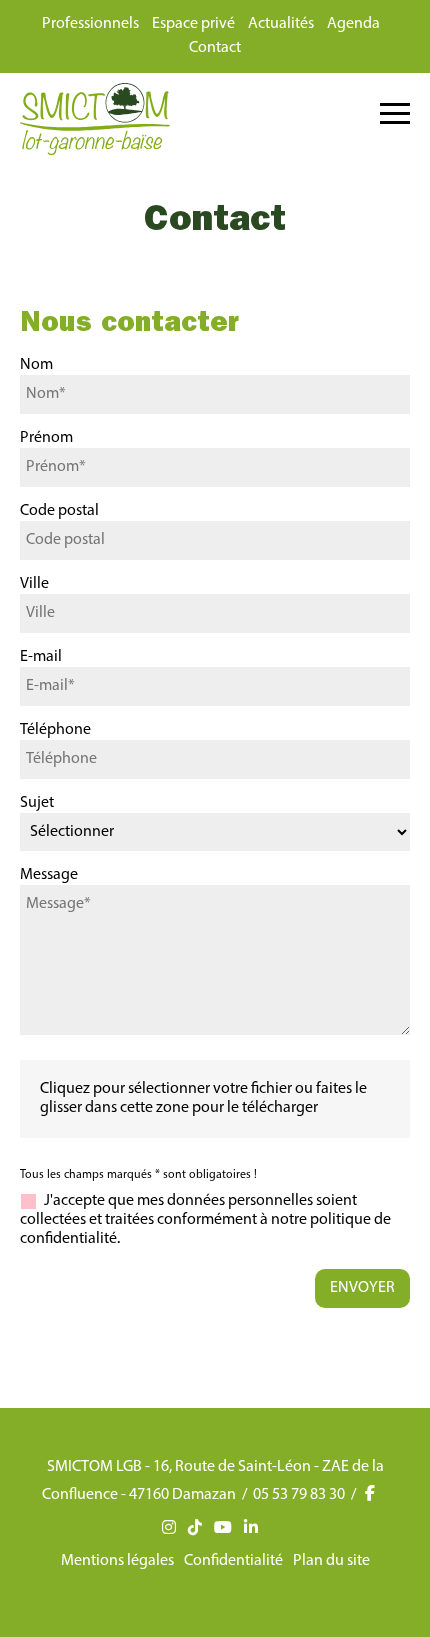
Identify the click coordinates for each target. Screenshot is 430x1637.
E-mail (41, 657)
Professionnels (90, 24)
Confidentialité (233, 1561)
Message (49, 875)
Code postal (59, 511)
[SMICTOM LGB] (95, 151)
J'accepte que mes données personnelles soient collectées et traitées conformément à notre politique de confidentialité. (205, 1220)
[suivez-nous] (377, 1495)
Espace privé (193, 24)
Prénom (46, 438)
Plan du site (331, 1561)
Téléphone (55, 730)
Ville (34, 584)
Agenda (353, 24)
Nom (36, 365)
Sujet (37, 803)
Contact (215, 48)
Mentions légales (117, 1561)
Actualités (281, 24)
